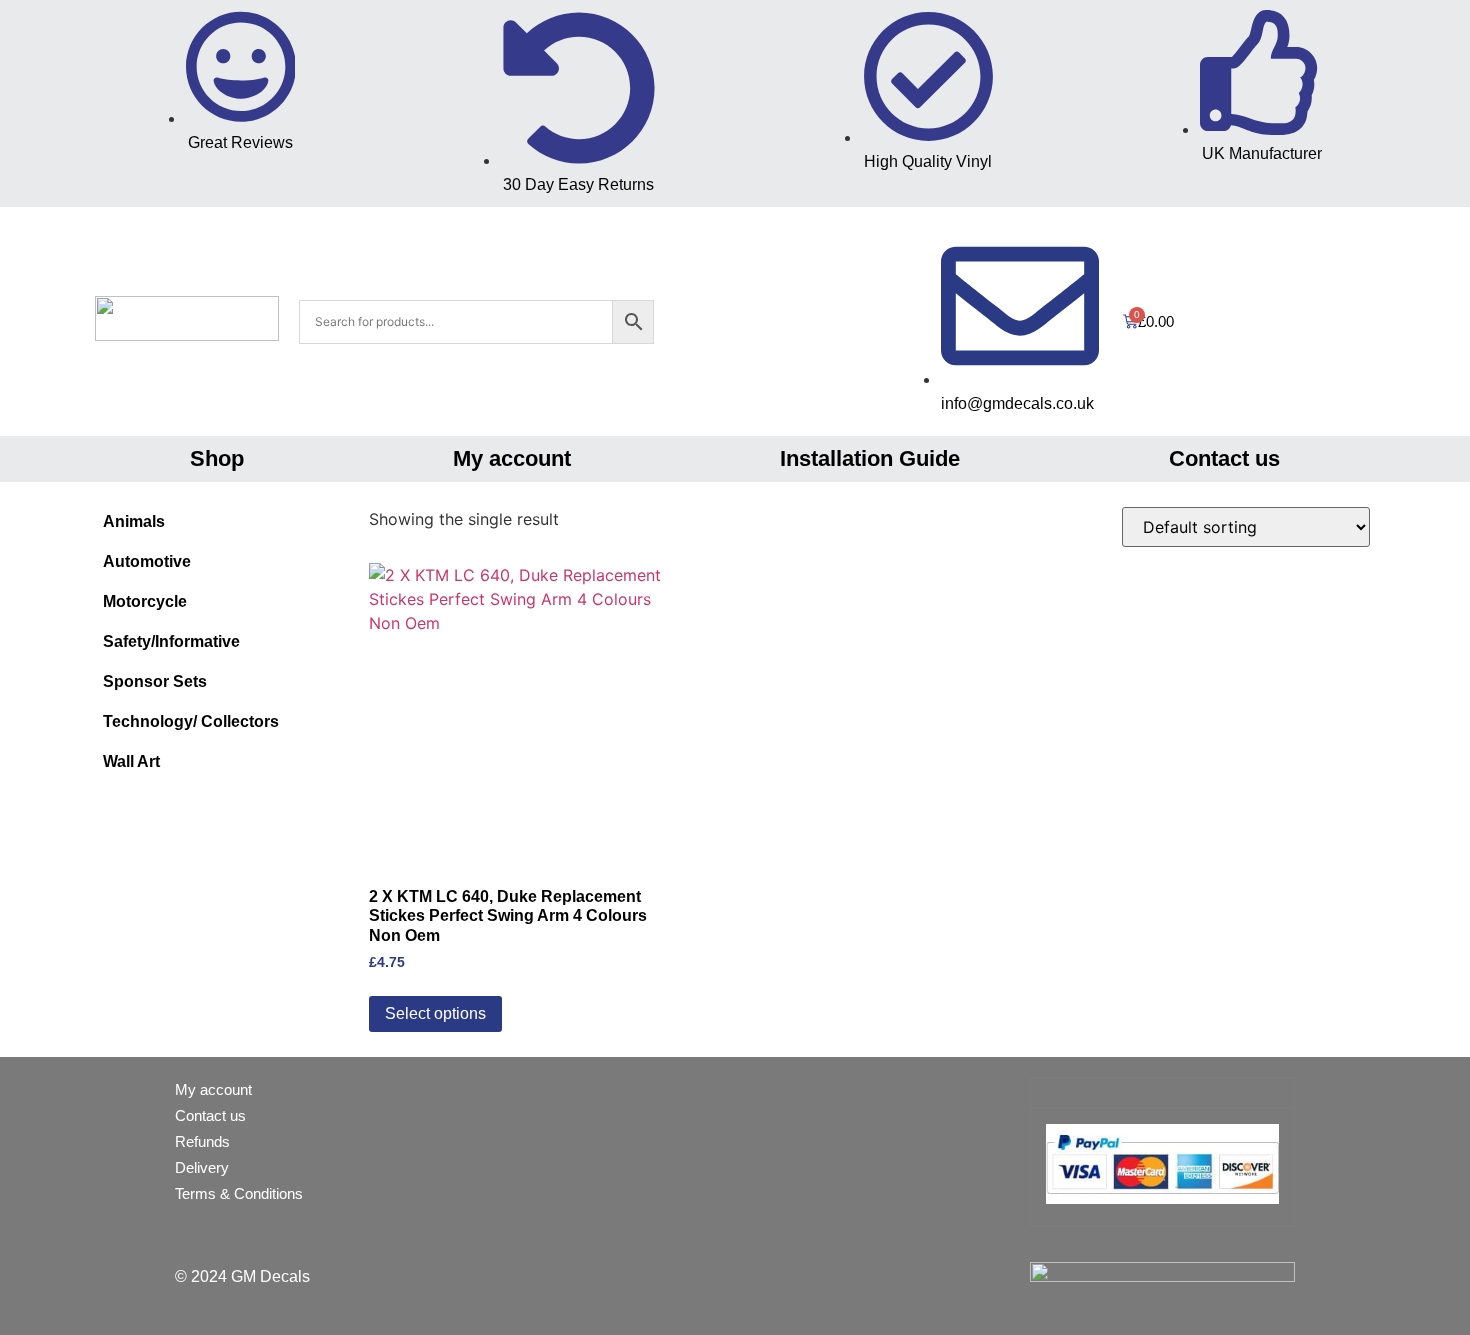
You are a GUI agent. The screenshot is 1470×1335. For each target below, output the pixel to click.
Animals (134, 521)
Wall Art (131, 761)
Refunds (202, 1141)
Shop (217, 458)
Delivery (202, 1167)
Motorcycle (145, 601)
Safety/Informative (171, 641)
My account (512, 458)
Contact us (1224, 458)
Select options (435, 1013)
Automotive (147, 561)
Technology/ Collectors (191, 721)
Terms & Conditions (239, 1193)
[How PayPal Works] (1162, 1199)
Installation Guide (870, 458)
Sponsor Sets (155, 681)
